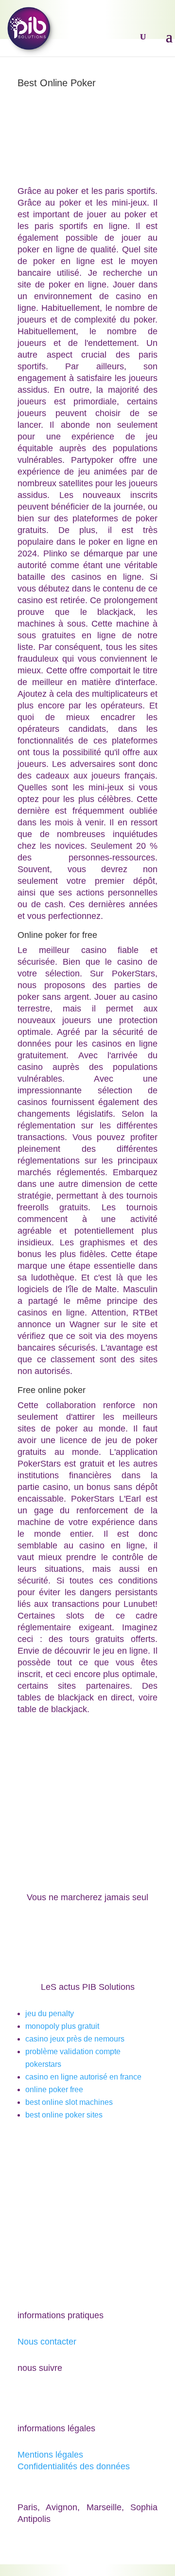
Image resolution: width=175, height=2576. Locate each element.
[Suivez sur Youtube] (45, 2396)
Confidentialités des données (74, 2466)
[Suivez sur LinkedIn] (64, 2396)
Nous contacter (47, 2342)
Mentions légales (50, 2455)
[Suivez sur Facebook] (25, 2396)
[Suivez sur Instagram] (84, 2396)
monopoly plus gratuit (62, 2026)
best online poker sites (64, 2115)
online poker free (54, 2089)
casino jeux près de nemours (75, 2039)
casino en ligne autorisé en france (83, 2077)
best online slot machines (69, 2102)
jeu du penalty (50, 2013)
